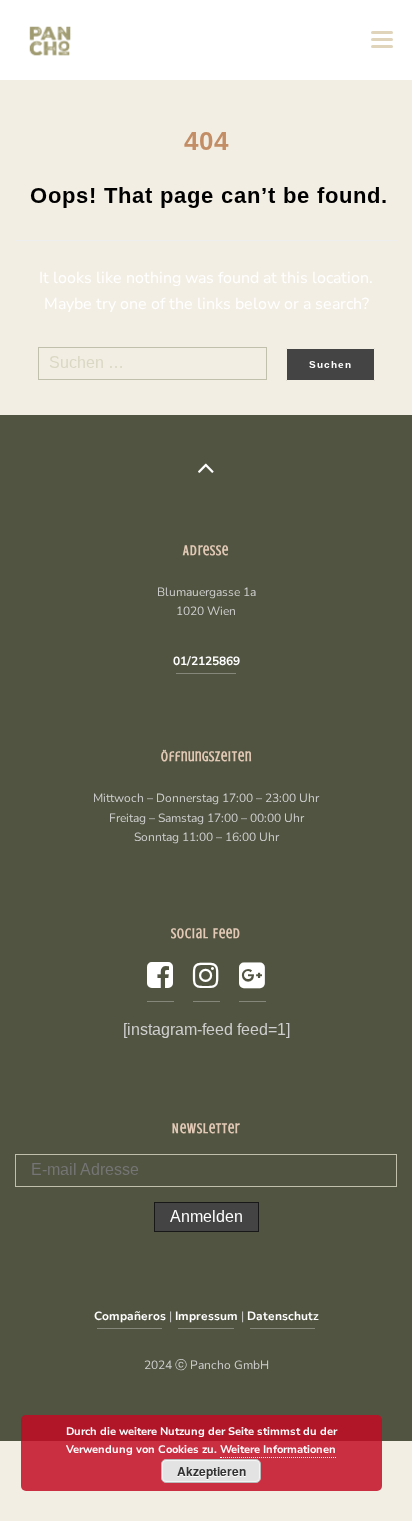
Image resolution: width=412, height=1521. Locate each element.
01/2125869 (206, 661)
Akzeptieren (211, 1471)
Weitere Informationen (278, 1449)
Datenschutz (283, 1316)
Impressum (206, 1316)
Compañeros (130, 1316)
